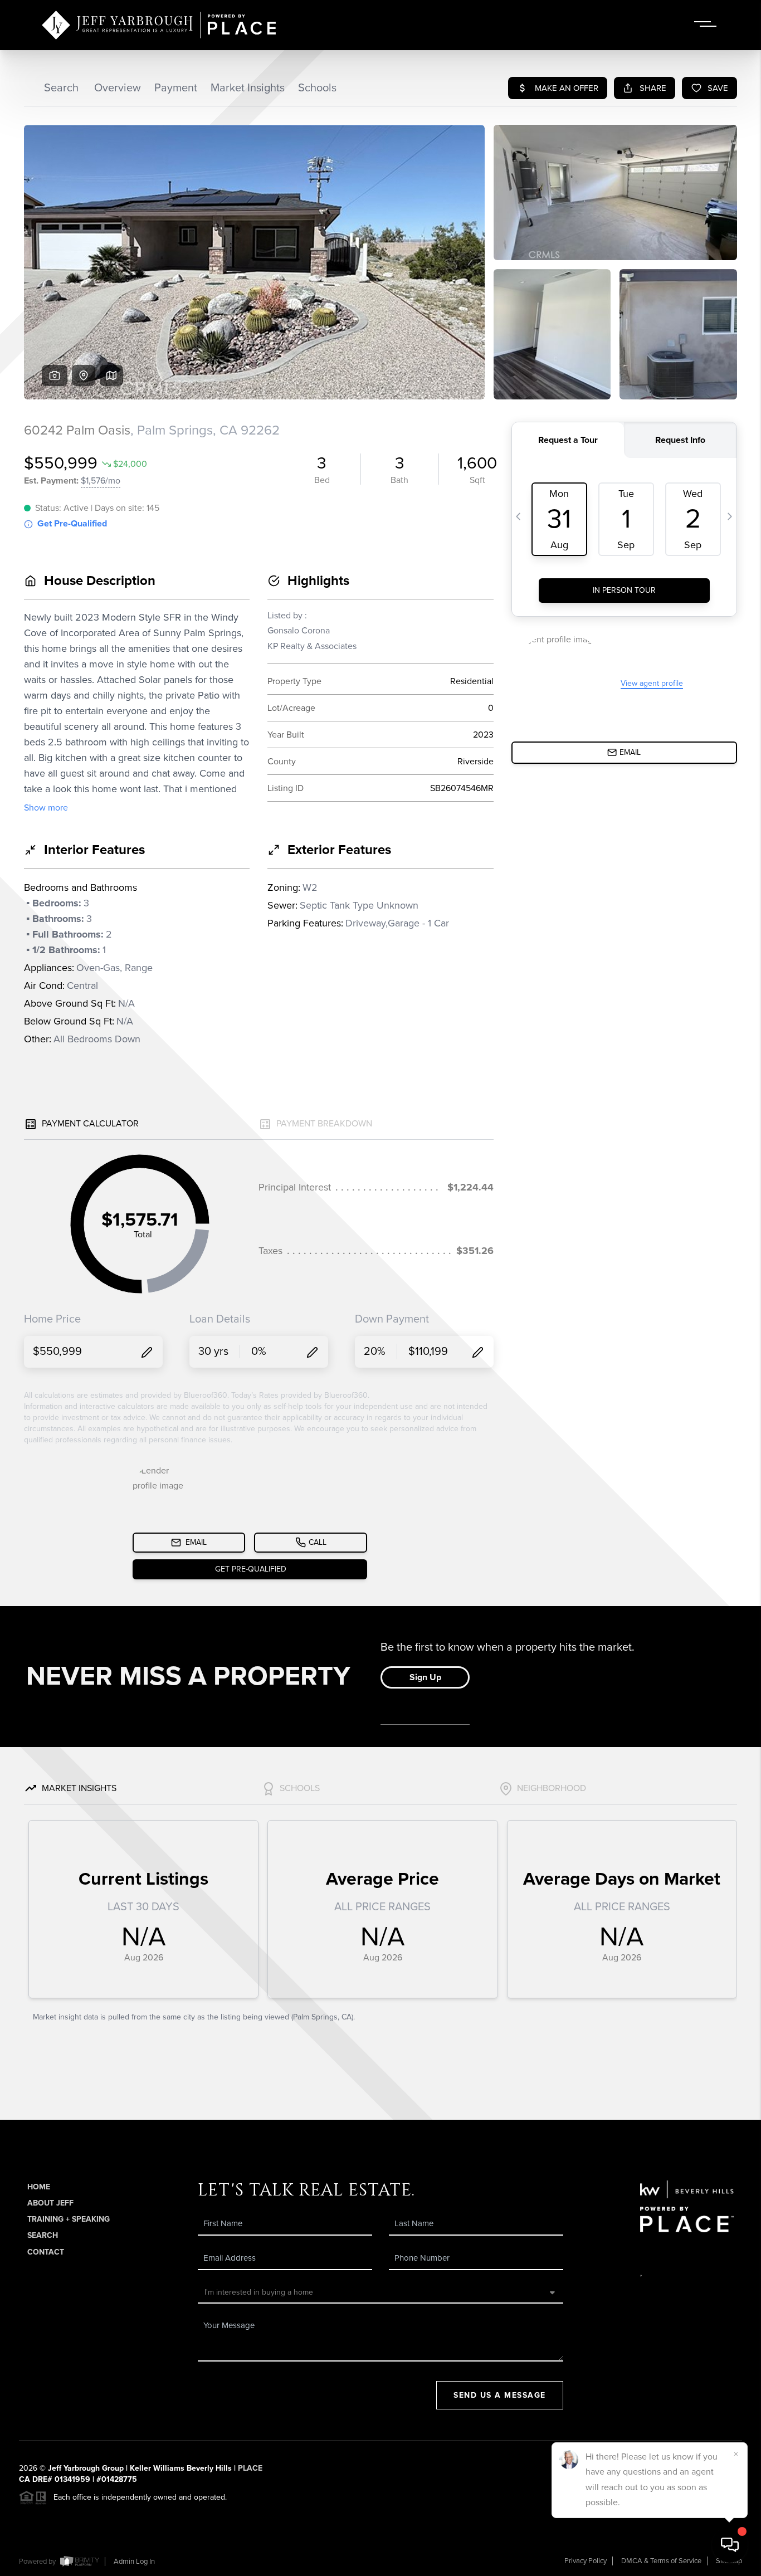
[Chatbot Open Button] (730, 2545)
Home (39, 2187)
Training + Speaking (69, 2219)
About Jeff (50, 2203)
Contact (46, 2252)
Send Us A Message (500, 2395)
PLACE (250, 2468)
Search (43, 2235)
